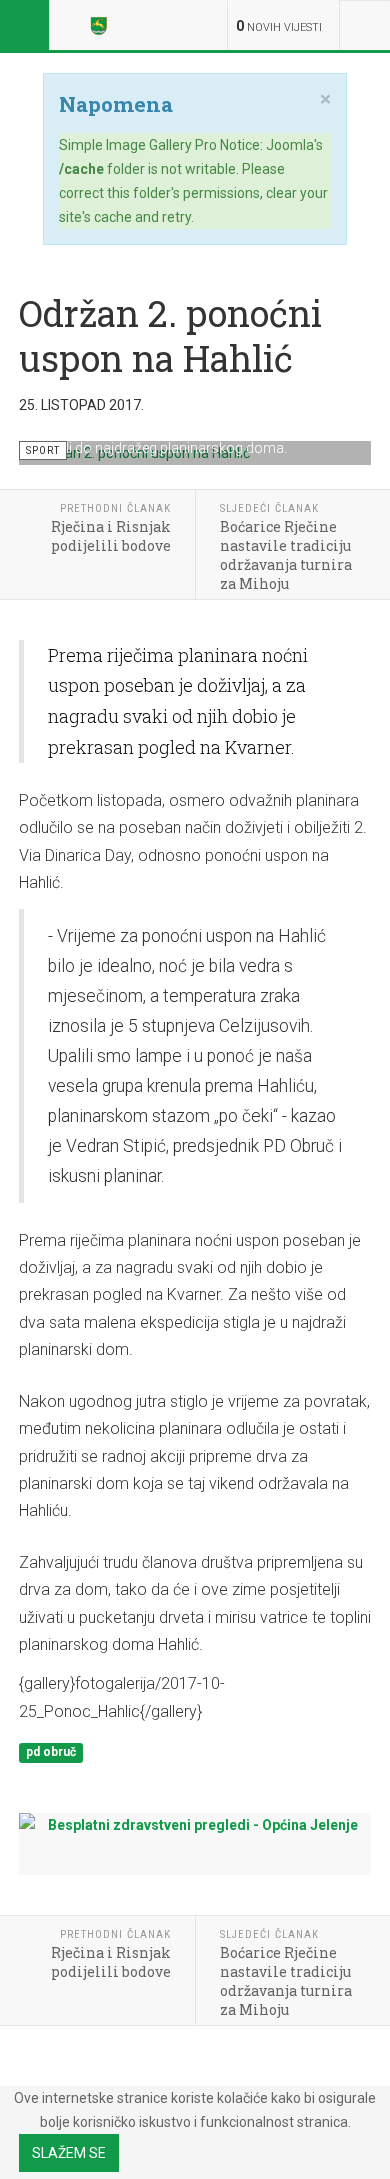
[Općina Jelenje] (102, 25)
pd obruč (51, 1752)
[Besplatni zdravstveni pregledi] (195, 1838)
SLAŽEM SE (69, 2153)
